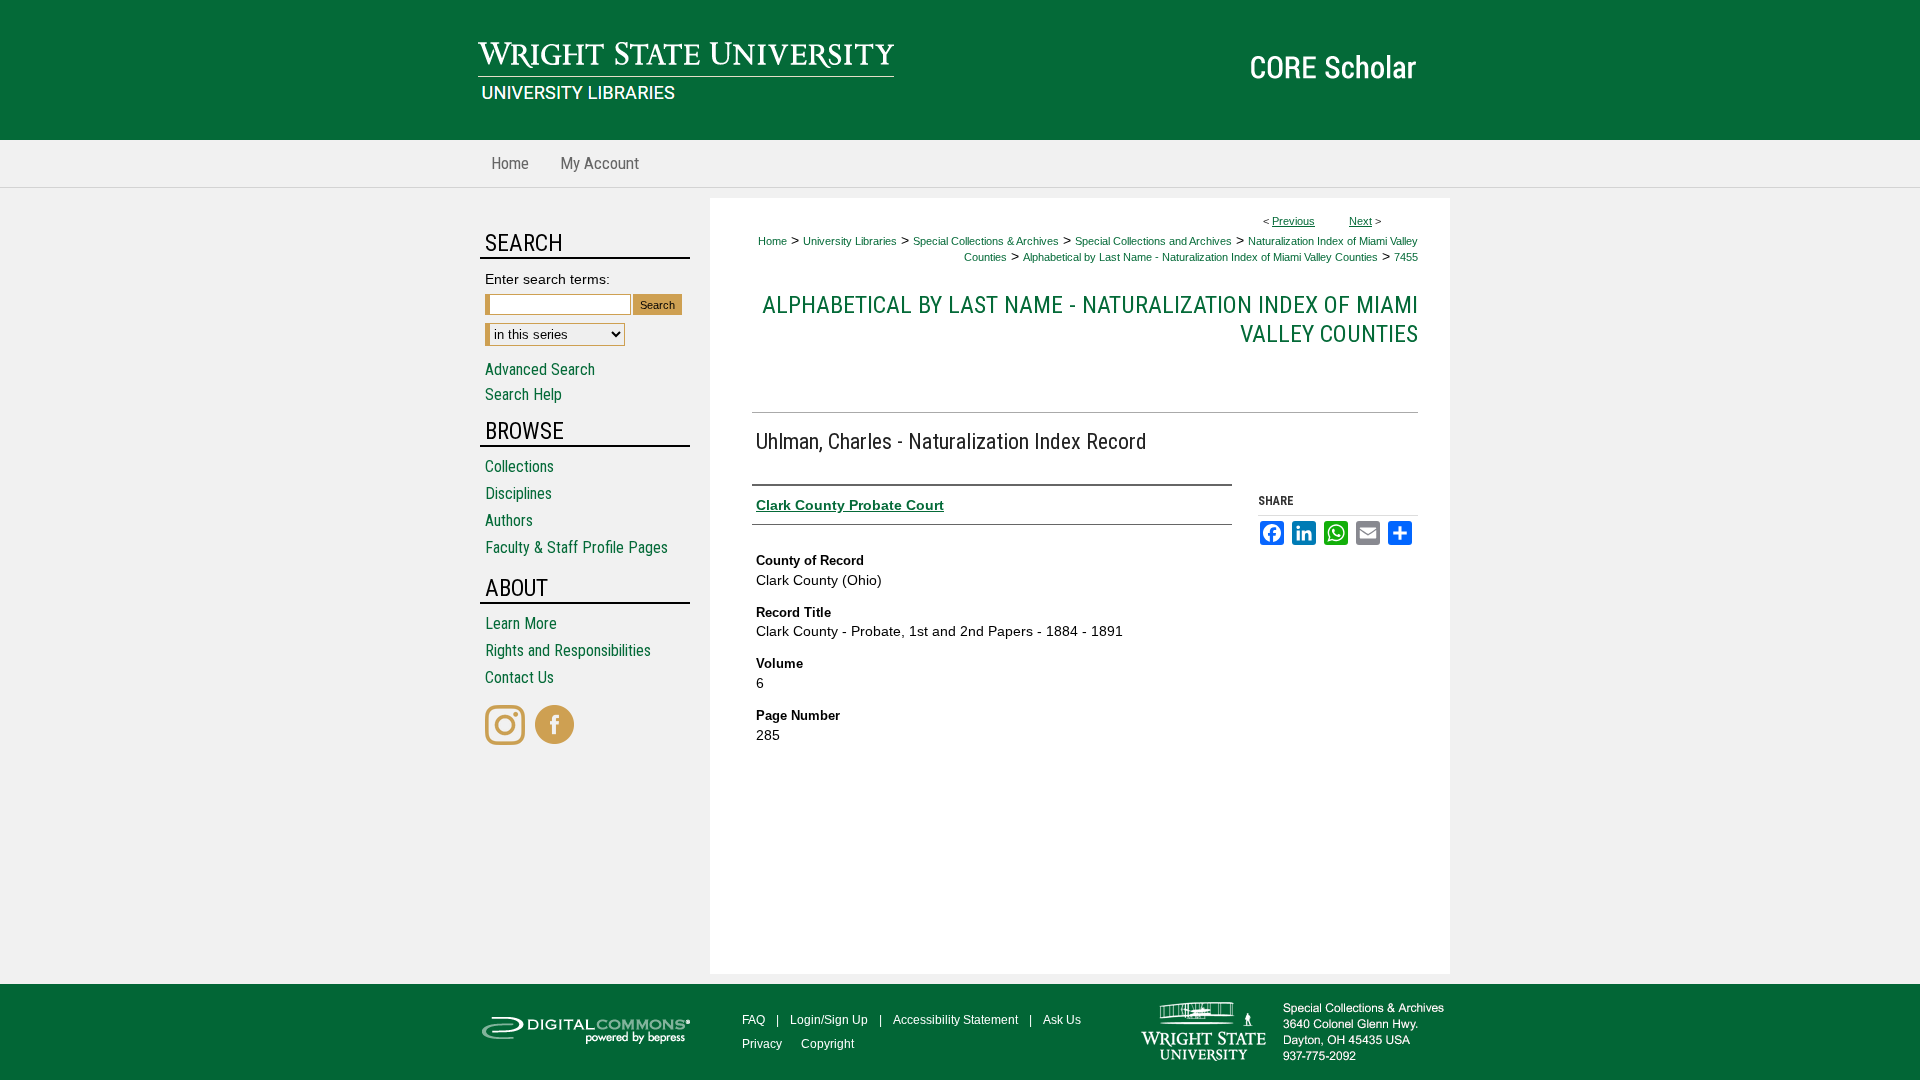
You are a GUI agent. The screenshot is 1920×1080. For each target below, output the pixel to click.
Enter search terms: (547, 279)
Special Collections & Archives (986, 241)
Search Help (523, 394)
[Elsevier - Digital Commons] (590, 1032)
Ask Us (1062, 1020)
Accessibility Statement (955, 1020)
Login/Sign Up (829, 1020)
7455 (1406, 257)
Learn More (521, 623)
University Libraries (850, 241)
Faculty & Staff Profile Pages (576, 547)
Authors (509, 520)
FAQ (753, 1020)
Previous (1293, 221)
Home (772, 241)
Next (1360, 221)
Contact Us (519, 677)
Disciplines (518, 493)
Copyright (827, 1044)
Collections (519, 466)
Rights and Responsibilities (568, 650)
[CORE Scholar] (960, 70)
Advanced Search (540, 369)
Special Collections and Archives (1153, 241)
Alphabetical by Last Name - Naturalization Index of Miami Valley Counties (1200, 257)
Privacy (762, 1044)
